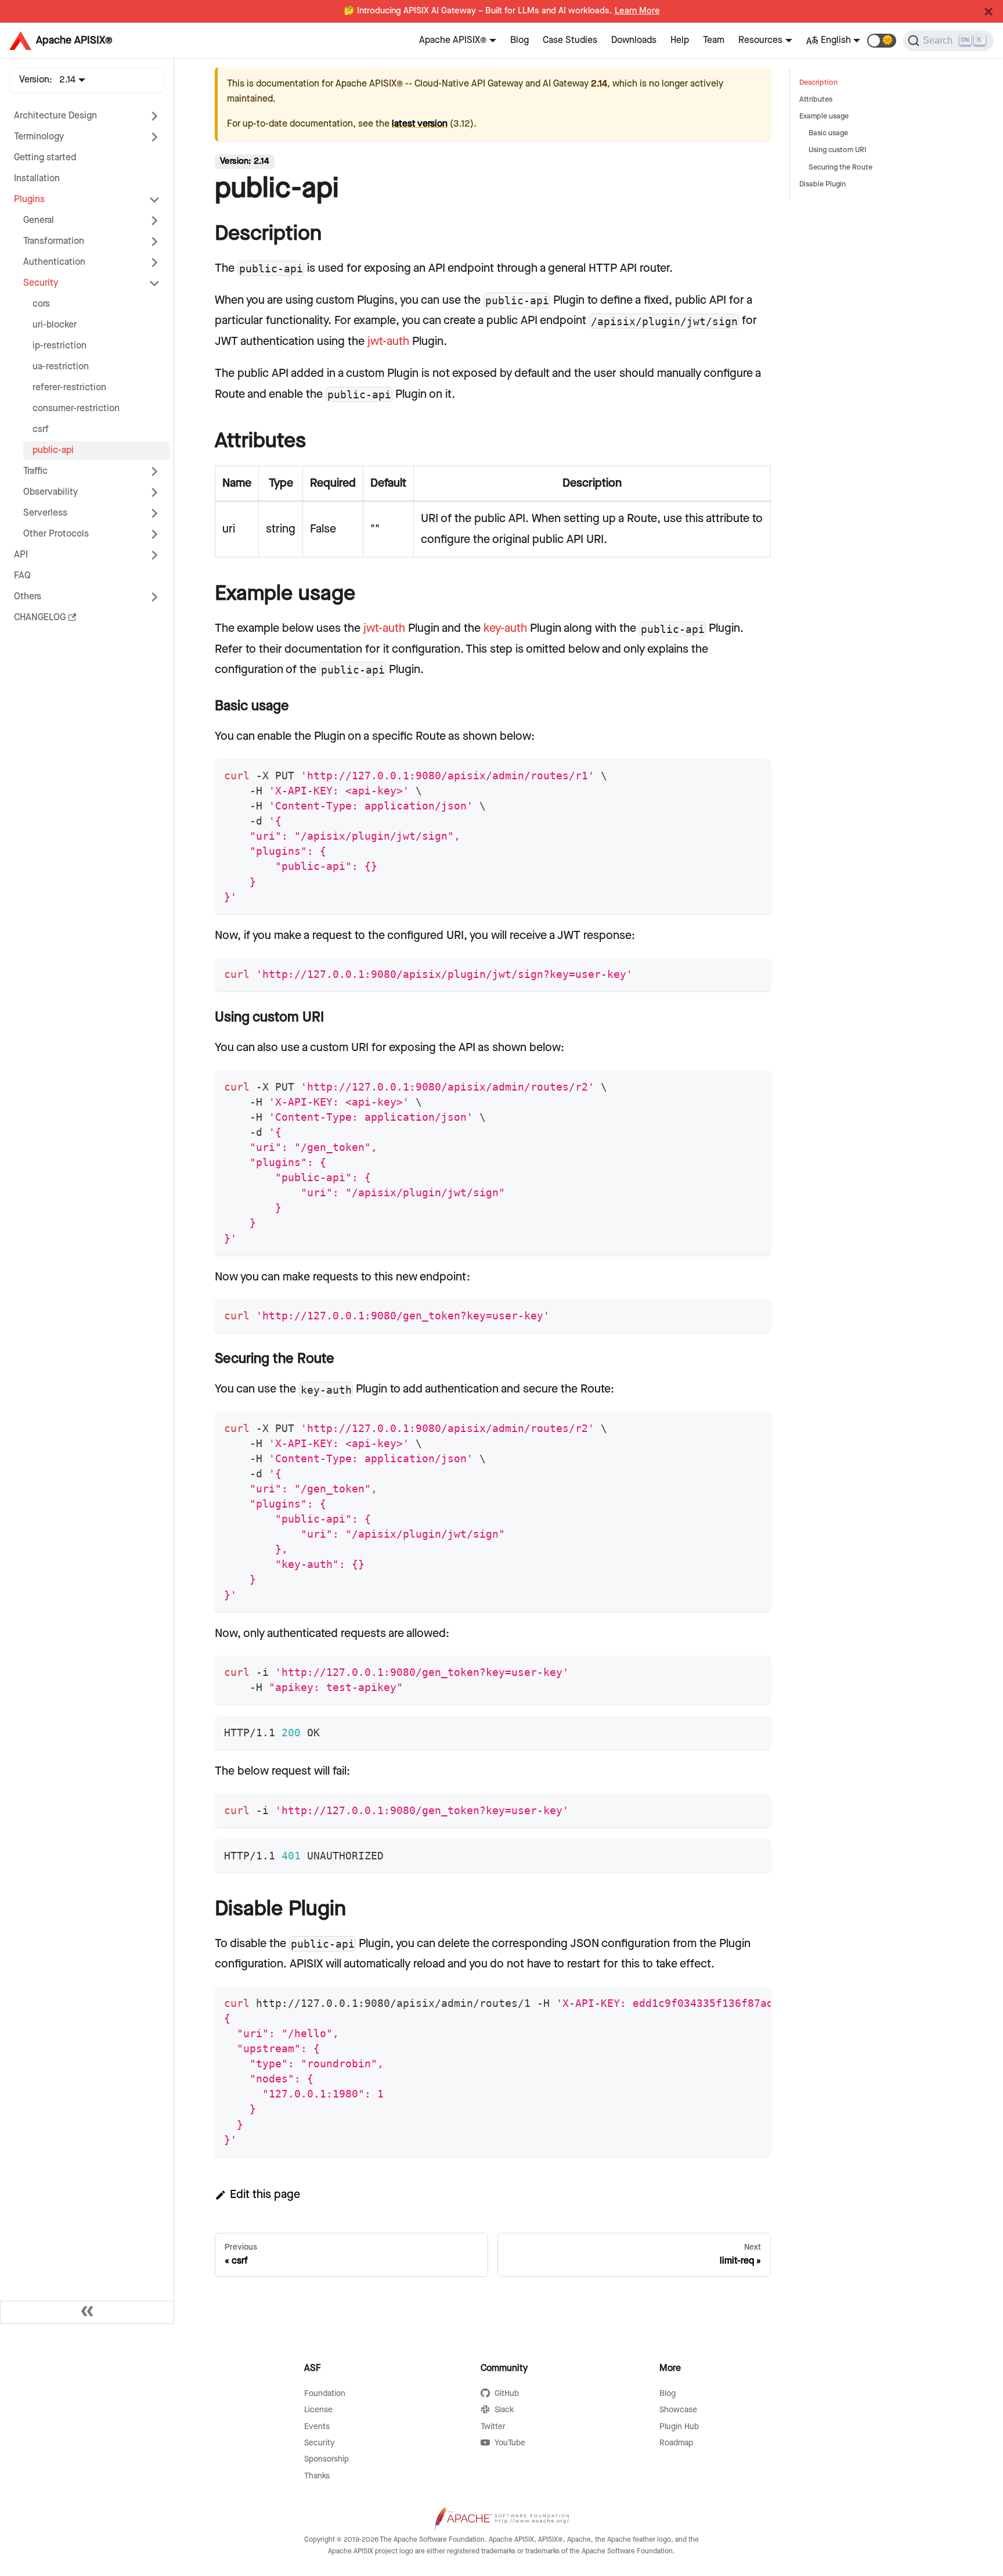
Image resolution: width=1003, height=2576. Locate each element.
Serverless (45, 513)
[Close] (988, 12)
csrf (41, 429)
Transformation (54, 241)
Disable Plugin (822, 184)
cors (41, 304)
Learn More (637, 11)
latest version (420, 124)
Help (680, 40)
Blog (519, 40)
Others (28, 597)
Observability (50, 492)
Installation (37, 179)
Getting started (45, 158)
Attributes (816, 100)
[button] (882, 41)
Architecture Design (55, 116)
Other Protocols (56, 534)
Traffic (35, 471)
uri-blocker (55, 325)
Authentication (54, 262)
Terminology (39, 137)
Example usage (824, 116)
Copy (752, 772)
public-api (53, 450)
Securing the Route (840, 168)
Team (714, 40)
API (21, 555)
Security (41, 283)
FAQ (22, 576)
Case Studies (570, 40)
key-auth (505, 628)
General (39, 220)
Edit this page (265, 2194)
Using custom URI (837, 150)
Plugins (29, 199)
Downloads (634, 40)
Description (818, 83)
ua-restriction (61, 367)
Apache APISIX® (453, 40)
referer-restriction (69, 388)
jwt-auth (388, 341)
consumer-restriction (76, 409)
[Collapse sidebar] (87, 2312)
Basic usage (828, 133)
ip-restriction (59, 346)
